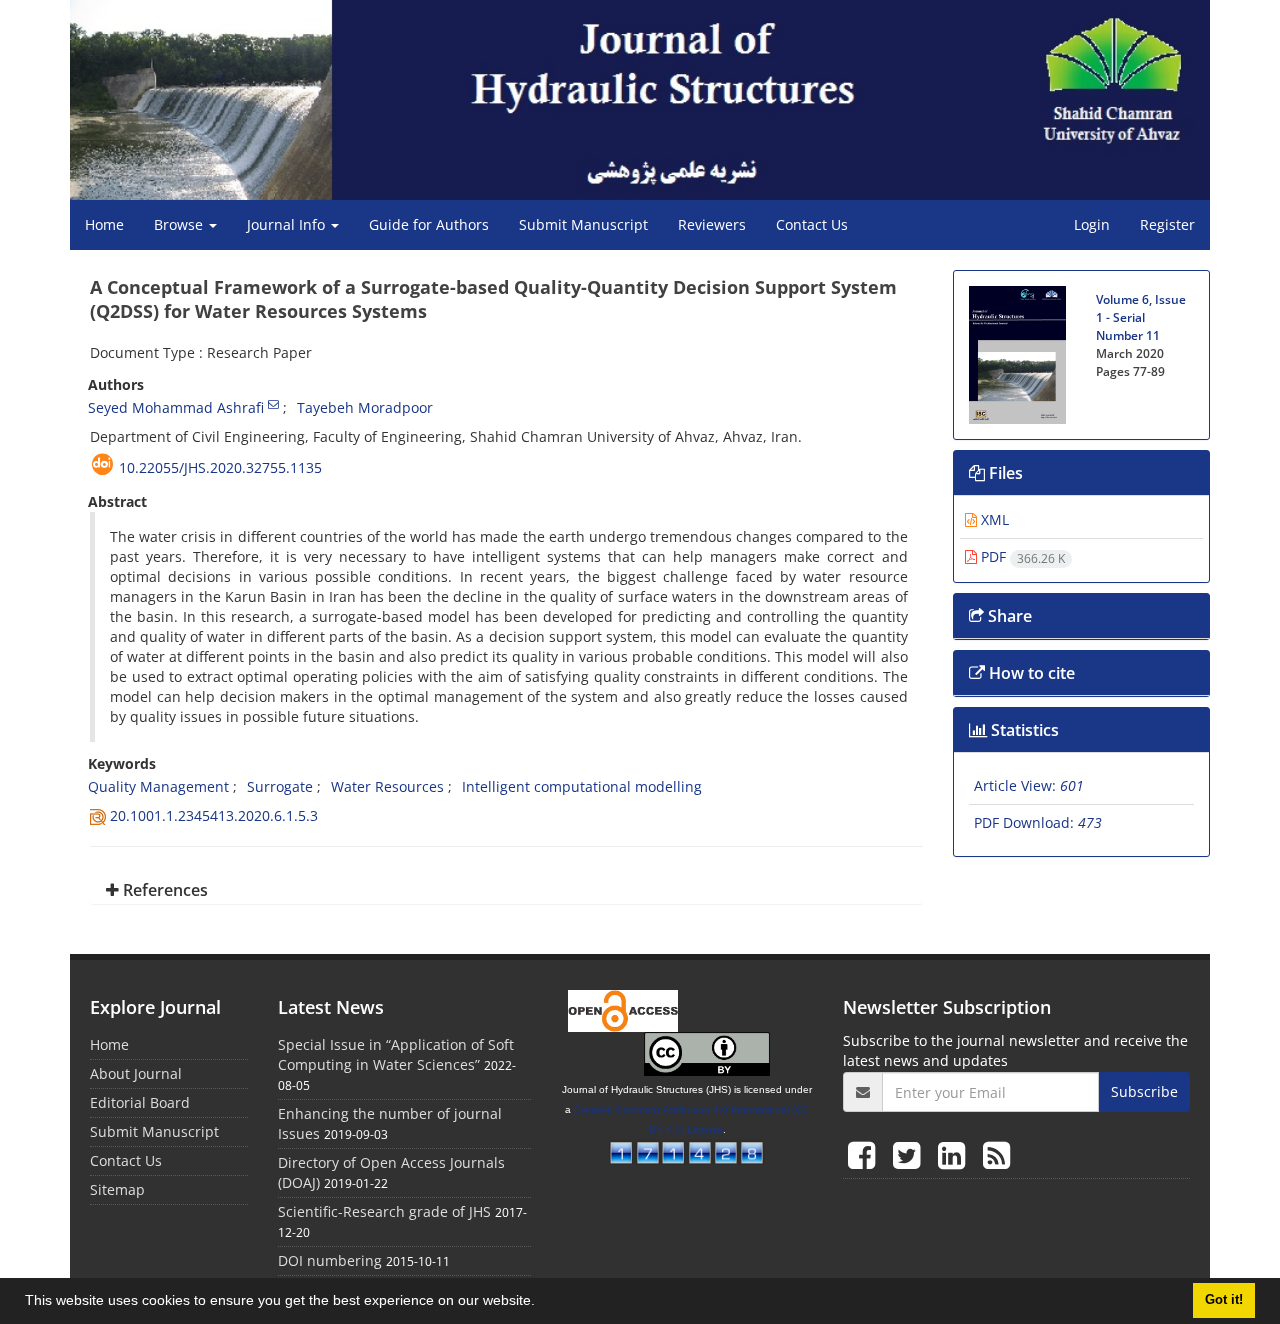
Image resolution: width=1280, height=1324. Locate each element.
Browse (180, 224)
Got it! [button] (1224, 1300)
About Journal (136, 1073)
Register (1167, 224)
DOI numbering (330, 1260)
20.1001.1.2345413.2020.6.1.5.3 (214, 815)
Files (1004, 473)
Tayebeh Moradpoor (365, 407)
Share (1008, 616)
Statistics (1023, 730)
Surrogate (280, 786)
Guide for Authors (429, 224)
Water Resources (387, 786)
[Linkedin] (955, 1154)
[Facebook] (865, 1154)
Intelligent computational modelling (582, 786)
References (163, 890)
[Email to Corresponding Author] (273, 404)
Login (1092, 224)
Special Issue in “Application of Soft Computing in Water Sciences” (396, 1054)
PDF (1021, 556)
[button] (542, 1303)
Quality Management (158, 786)
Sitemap (117, 1189)
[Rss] (996, 1154)
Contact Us (812, 224)
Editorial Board (140, 1102)
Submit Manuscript (583, 224)
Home (104, 224)
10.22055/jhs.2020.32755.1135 (220, 467)
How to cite (1030, 673)
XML (993, 519)
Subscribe (1144, 1091)
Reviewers (712, 224)
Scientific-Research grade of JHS (384, 1211)
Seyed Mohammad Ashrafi (176, 407)
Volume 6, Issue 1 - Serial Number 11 (1141, 317)
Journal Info (288, 224)
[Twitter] (910, 1154)
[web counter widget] (687, 1150)
